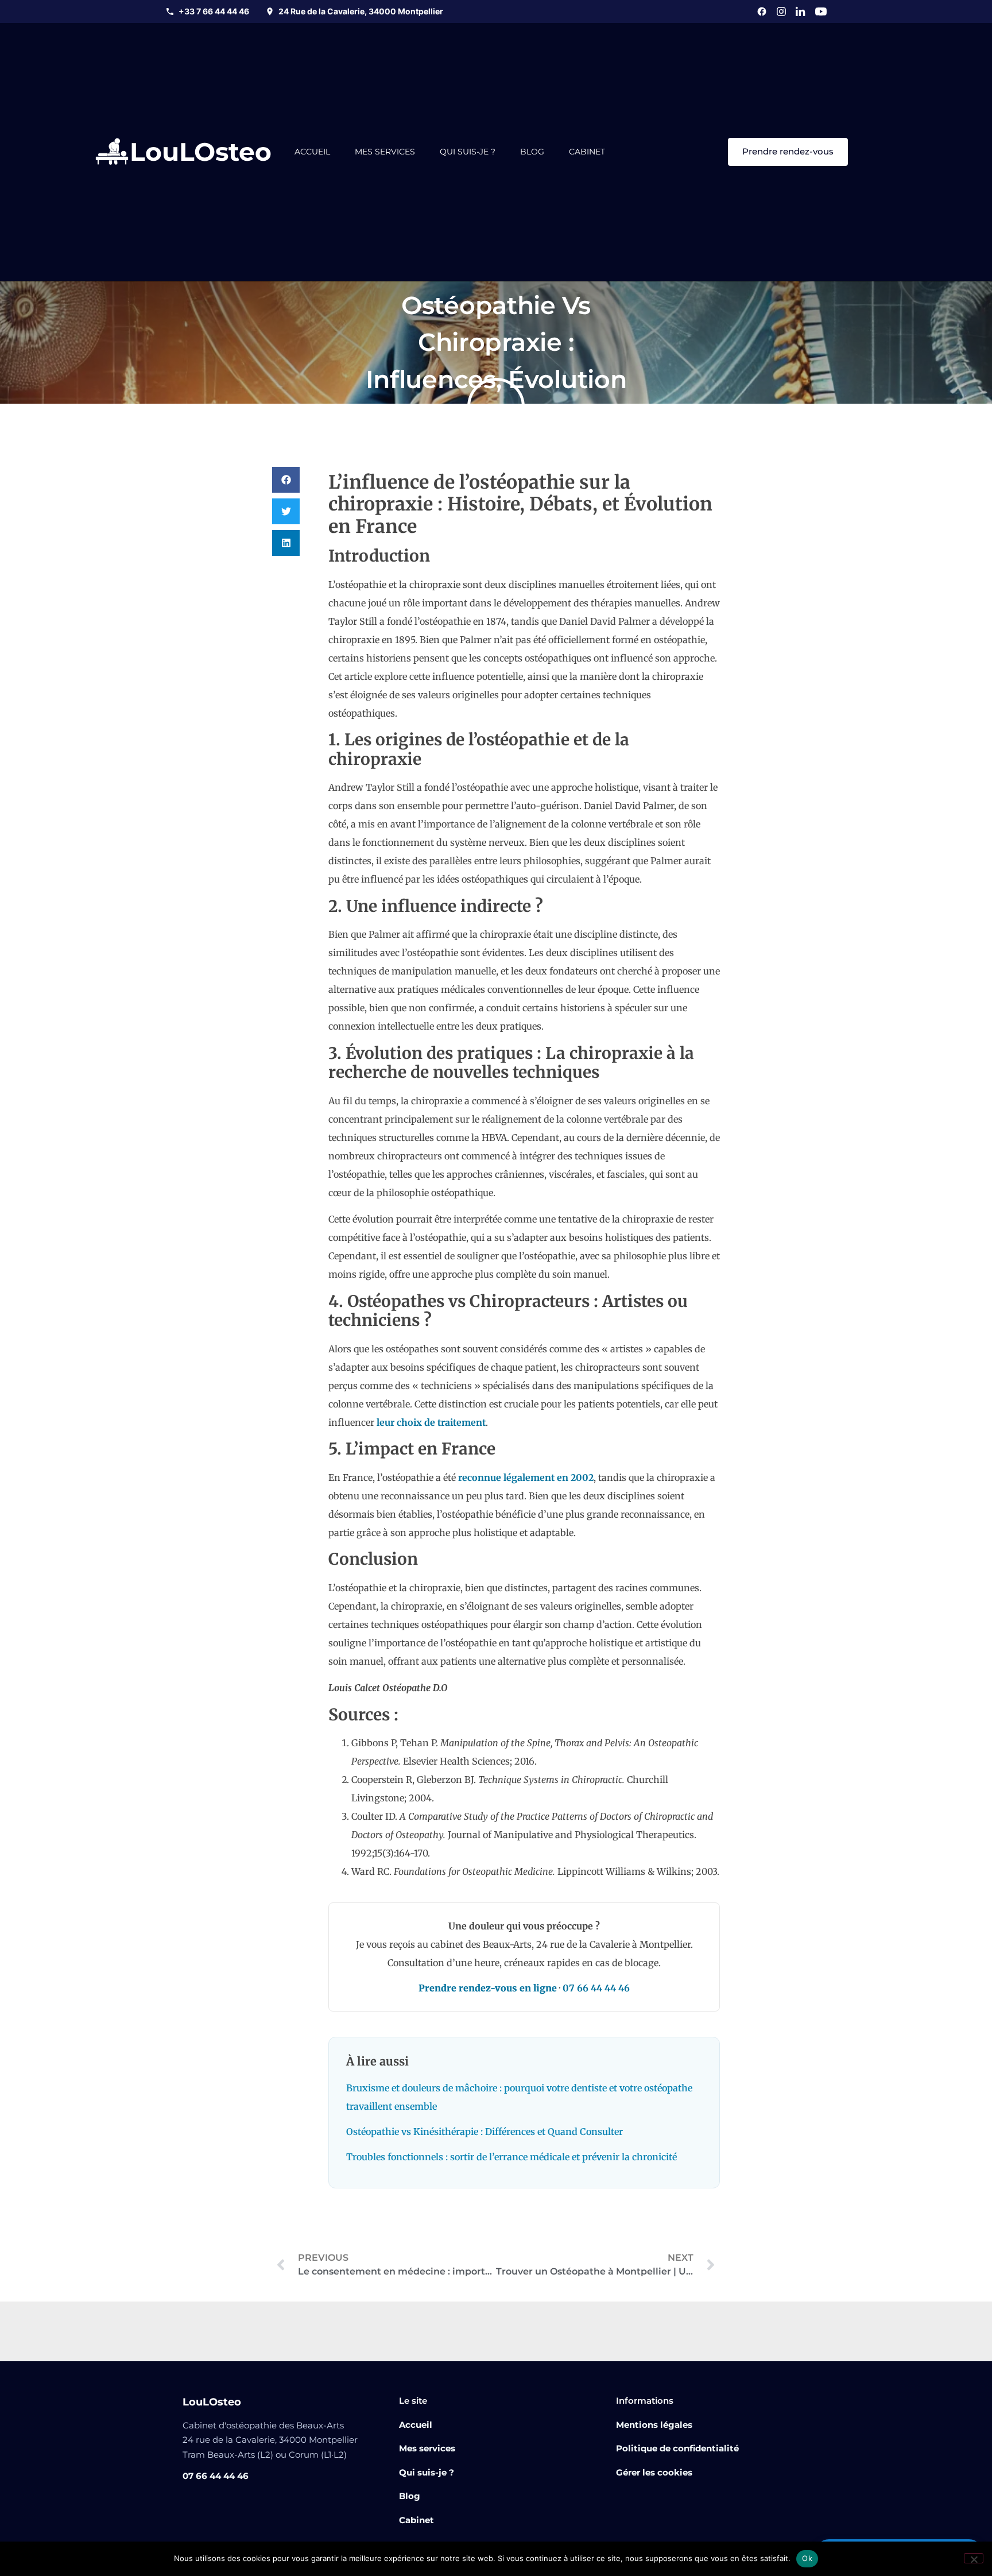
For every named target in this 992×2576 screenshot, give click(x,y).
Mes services (385, 152)
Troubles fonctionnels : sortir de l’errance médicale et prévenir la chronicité (511, 2157)
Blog (532, 152)
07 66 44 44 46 (596, 1988)
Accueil (312, 152)
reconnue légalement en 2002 (526, 1477)
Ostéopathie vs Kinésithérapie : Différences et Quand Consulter (485, 2132)
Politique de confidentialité (677, 2448)
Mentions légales (654, 2425)
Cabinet (587, 152)
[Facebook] (762, 11)
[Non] (974, 2558)
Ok (807, 2558)
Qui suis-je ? (468, 152)
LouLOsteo (201, 152)
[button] (286, 480)
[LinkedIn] (801, 11)
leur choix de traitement (431, 1422)
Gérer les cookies (654, 2472)
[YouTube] (821, 11)
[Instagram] (781, 11)
